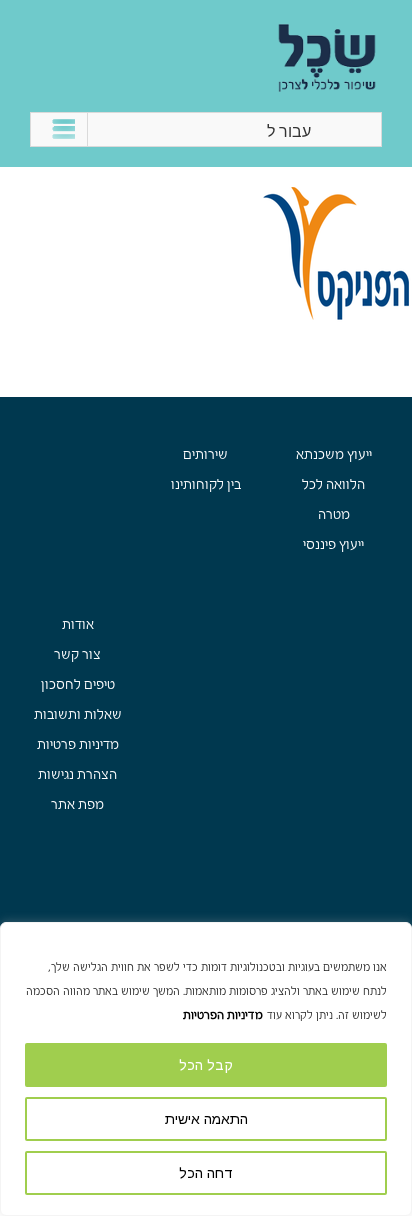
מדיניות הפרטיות (223, 1015)
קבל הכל (206, 1065)
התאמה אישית (206, 1119)
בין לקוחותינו (206, 484)
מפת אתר (77, 804)
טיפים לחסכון (78, 684)
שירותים (205, 454)
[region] (206, 1069)
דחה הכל (206, 1173)
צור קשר (77, 654)
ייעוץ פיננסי (333, 544)
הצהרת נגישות (77, 774)
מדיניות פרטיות (78, 744)
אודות (78, 624)
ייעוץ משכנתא (334, 454)
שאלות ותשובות (78, 714)
